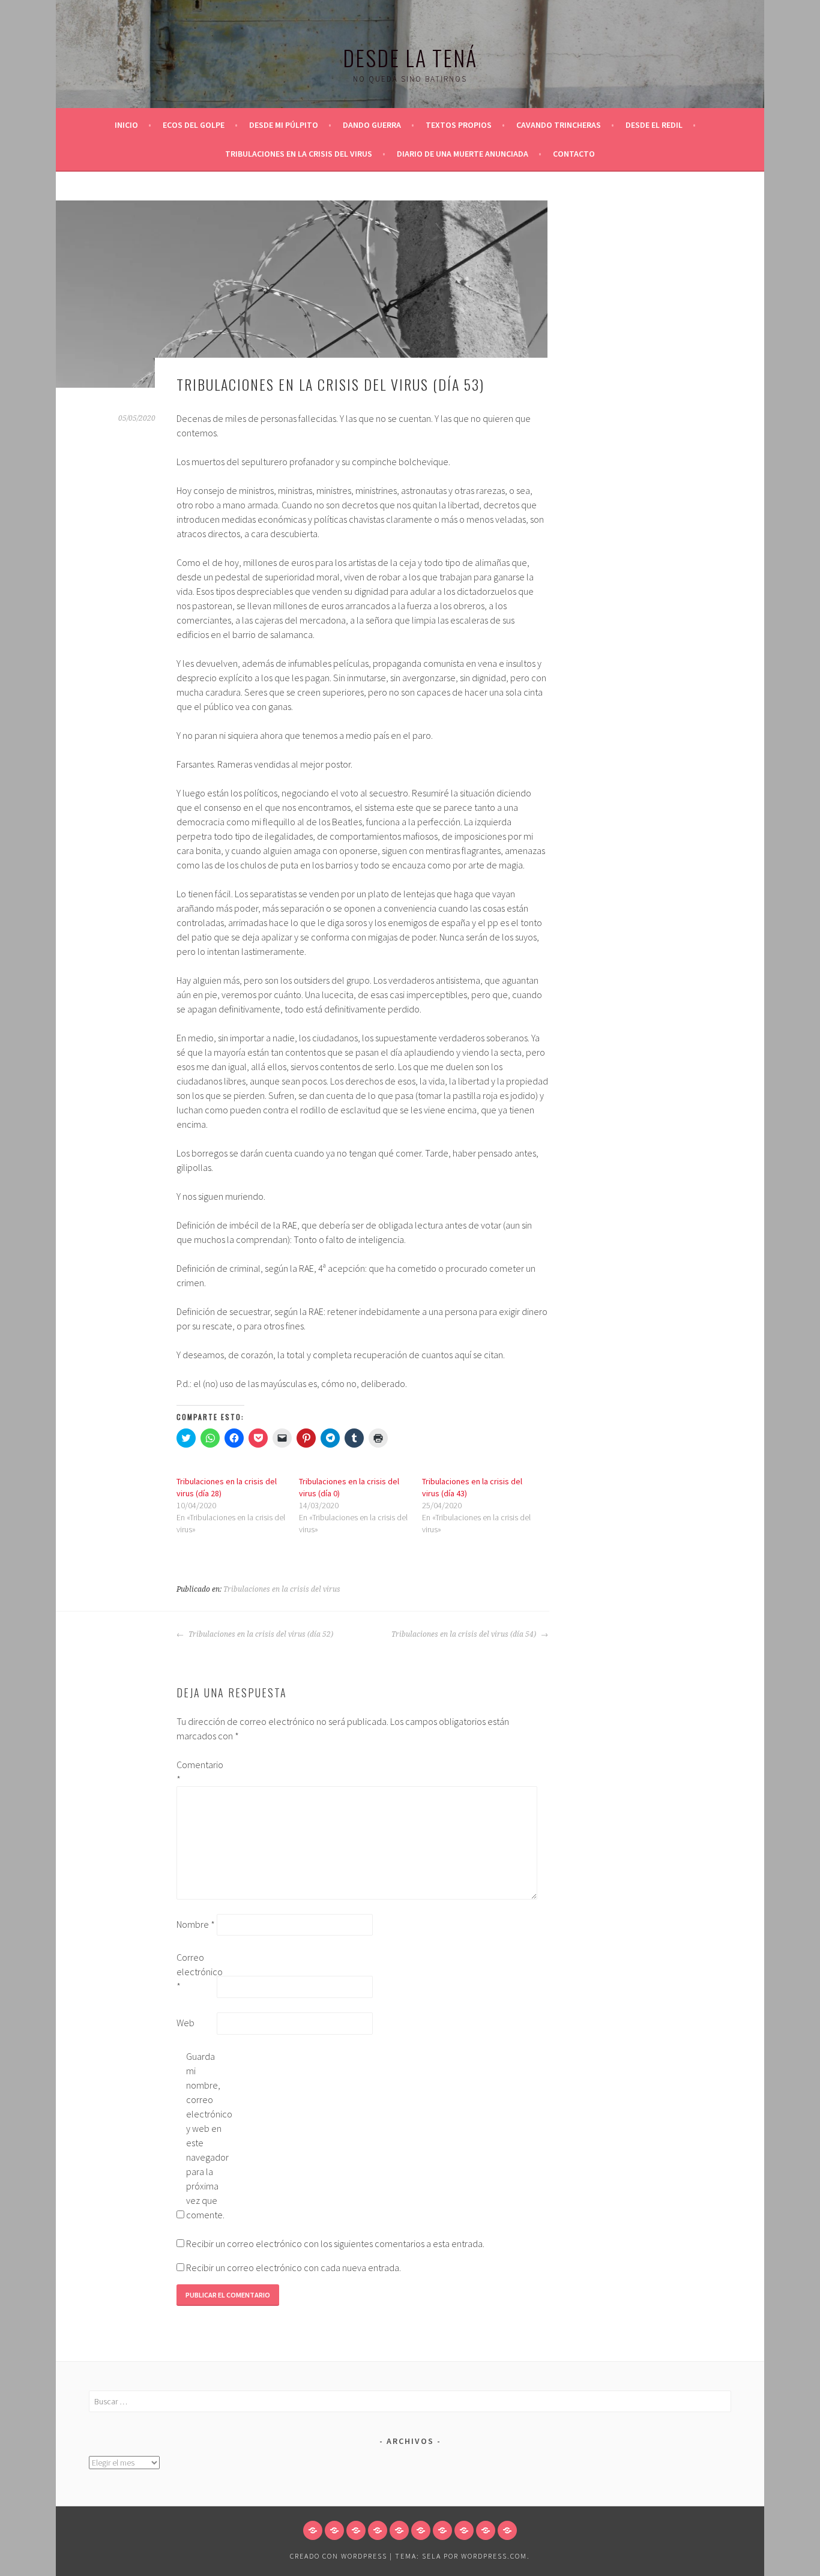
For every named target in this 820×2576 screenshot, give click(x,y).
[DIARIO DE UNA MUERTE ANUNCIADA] (486, 2530)
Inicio (126, 125)
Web (185, 2023)
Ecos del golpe (194, 125)
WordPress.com (494, 2556)
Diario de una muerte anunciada (463, 154)
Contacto (574, 154)
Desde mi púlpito (284, 125)
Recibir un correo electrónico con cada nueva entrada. (294, 2268)
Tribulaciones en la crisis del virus (299, 154)
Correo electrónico (196, 1972)
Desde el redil (654, 125)
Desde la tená (410, 57)
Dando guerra (372, 125)
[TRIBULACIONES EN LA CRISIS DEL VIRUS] (464, 2530)
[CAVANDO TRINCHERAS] (421, 2530)
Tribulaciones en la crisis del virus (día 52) (260, 1634)
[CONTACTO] (507, 2530)
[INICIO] (313, 2530)
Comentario (196, 1772)
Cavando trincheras (559, 125)
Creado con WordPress (339, 2556)
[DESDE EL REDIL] (442, 2530)
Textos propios (459, 125)
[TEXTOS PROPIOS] (399, 2530)
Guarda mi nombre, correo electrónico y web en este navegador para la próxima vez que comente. (205, 2135)
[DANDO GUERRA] (378, 2530)
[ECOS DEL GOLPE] (334, 2530)
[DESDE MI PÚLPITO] (356, 2530)
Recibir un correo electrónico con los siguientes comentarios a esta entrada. (335, 2243)
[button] (302, 294)
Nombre (196, 1924)
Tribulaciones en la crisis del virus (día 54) (465, 1634)
